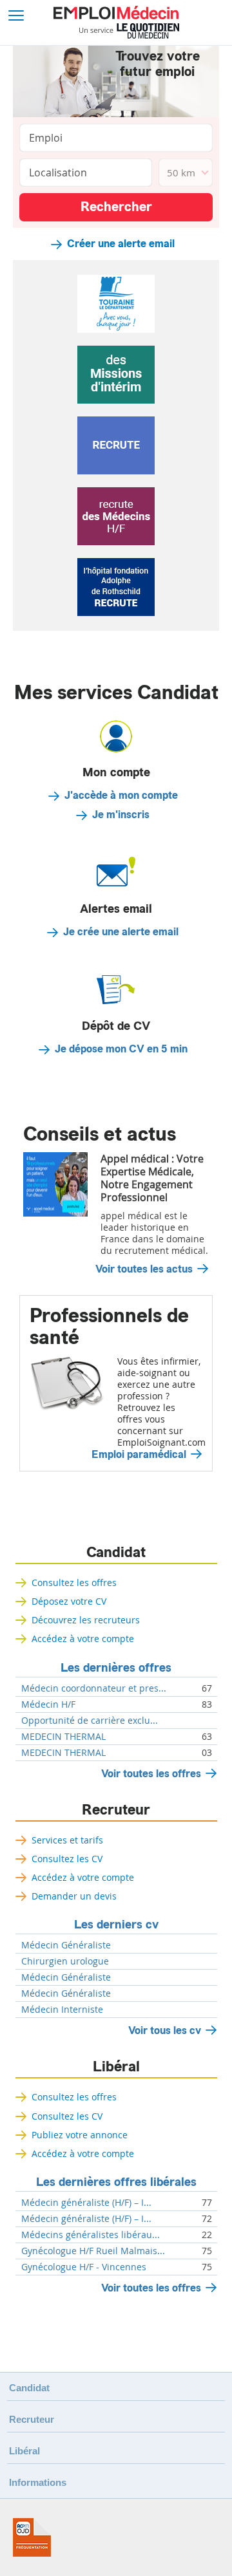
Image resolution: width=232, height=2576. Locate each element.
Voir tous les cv (165, 2030)
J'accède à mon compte (121, 796)
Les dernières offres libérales (116, 2182)
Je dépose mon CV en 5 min (121, 1049)
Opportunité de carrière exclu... (90, 1721)
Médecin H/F (48, 1704)
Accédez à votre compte (83, 1638)
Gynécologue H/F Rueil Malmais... (93, 2251)
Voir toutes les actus (144, 1269)
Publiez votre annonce (80, 2135)
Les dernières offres (116, 1668)
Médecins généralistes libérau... (91, 2235)
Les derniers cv (116, 1925)
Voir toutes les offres (151, 1774)
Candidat (116, 1553)
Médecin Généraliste (66, 1945)
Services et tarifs (67, 1840)
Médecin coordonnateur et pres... (94, 1688)
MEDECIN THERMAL (63, 1737)
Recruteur (116, 1810)
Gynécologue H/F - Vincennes (84, 2267)
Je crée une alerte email (121, 932)
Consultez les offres (74, 1582)
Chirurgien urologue (65, 1961)
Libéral (116, 2067)
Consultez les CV (67, 1859)
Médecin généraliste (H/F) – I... (86, 2203)
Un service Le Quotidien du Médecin (129, 31)
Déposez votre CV (69, 1601)
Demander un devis (74, 1896)
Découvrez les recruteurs (86, 1620)
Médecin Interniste (62, 2010)
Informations (38, 2482)
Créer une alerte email (121, 244)
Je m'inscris (121, 815)
